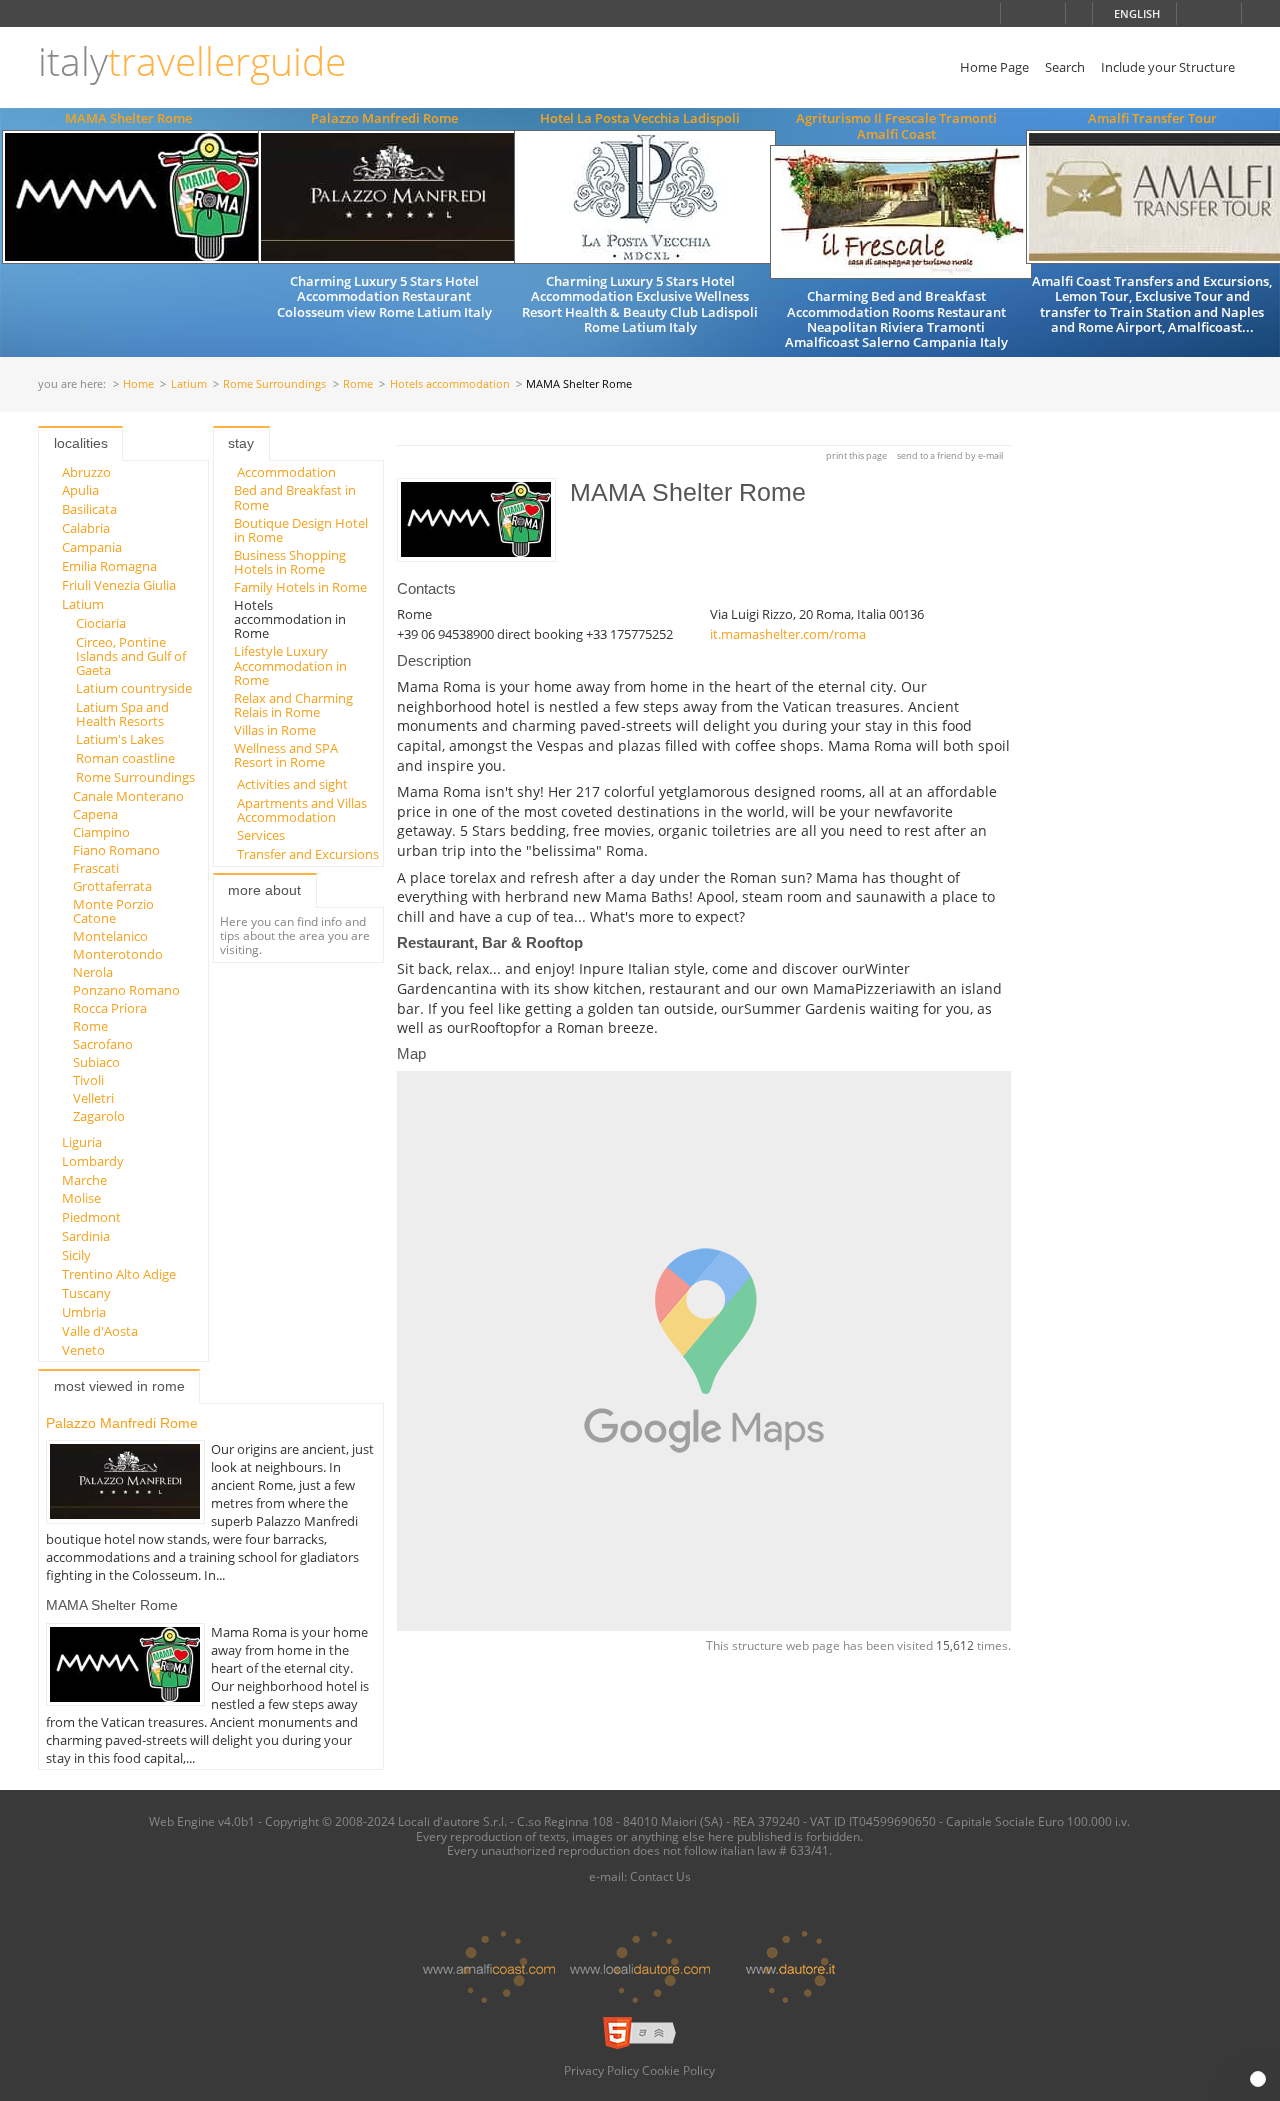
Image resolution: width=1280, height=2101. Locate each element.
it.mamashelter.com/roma (788, 634)
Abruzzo (86, 472)
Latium (189, 384)
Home (138, 384)
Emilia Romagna (109, 566)
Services (261, 835)
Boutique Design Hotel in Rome (301, 530)
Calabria (86, 528)
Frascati (96, 868)
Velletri (93, 1098)
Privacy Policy (601, 2070)
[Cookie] (1258, 2079)
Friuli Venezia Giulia (119, 585)
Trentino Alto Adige (119, 1274)
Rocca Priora (110, 1008)
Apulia (80, 490)
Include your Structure (1168, 67)
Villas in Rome (275, 730)
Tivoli (88, 1080)
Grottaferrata (112, 886)
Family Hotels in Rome (300, 587)
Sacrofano (103, 1044)
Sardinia (86, 1236)
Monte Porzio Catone (113, 911)
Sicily (76, 1255)
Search (1065, 67)
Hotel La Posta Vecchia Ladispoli (640, 118)
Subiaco (96, 1062)
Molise (81, 1198)
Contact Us (660, 1876)
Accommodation (286, 472)
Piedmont (91, 1217)
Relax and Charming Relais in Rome (293, 705)
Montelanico (110, 936)
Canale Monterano (128, 796)
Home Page (994, 67)
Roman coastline (125, 758)
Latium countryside (134, 688)
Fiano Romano (116, 850)
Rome (358, 384)
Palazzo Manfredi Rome (384, 118)
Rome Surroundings (274, 384)
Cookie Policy (678, 2070)
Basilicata (89, 509)
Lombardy (93, 1161)
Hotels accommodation (450, 384)
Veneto (83, 1350)
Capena (95, 814)
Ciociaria (101, 623)
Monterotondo (118, 954)
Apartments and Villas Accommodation (302, 810)
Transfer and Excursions (308, 854)
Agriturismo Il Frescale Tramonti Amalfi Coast (896, 125)
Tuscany (86, 1293)
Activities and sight (292, 784)
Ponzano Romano (126, 990)
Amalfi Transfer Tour (1152, 118)
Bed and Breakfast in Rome (295, 497)
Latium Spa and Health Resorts (122, 714)
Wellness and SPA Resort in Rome (286, 755)
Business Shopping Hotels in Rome (290, 562)
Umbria (84, 1312)
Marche (84, 1180)
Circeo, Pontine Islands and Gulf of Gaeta (131, 656)
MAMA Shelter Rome (128, 118)
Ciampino (101, 832)
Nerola (93, 972)
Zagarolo (99, 1116)
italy (192, 61)
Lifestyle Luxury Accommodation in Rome (290, 665)
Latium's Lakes (120, 739)
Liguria (82, 1142)
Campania (92, 547)
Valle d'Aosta (100, 1331)
